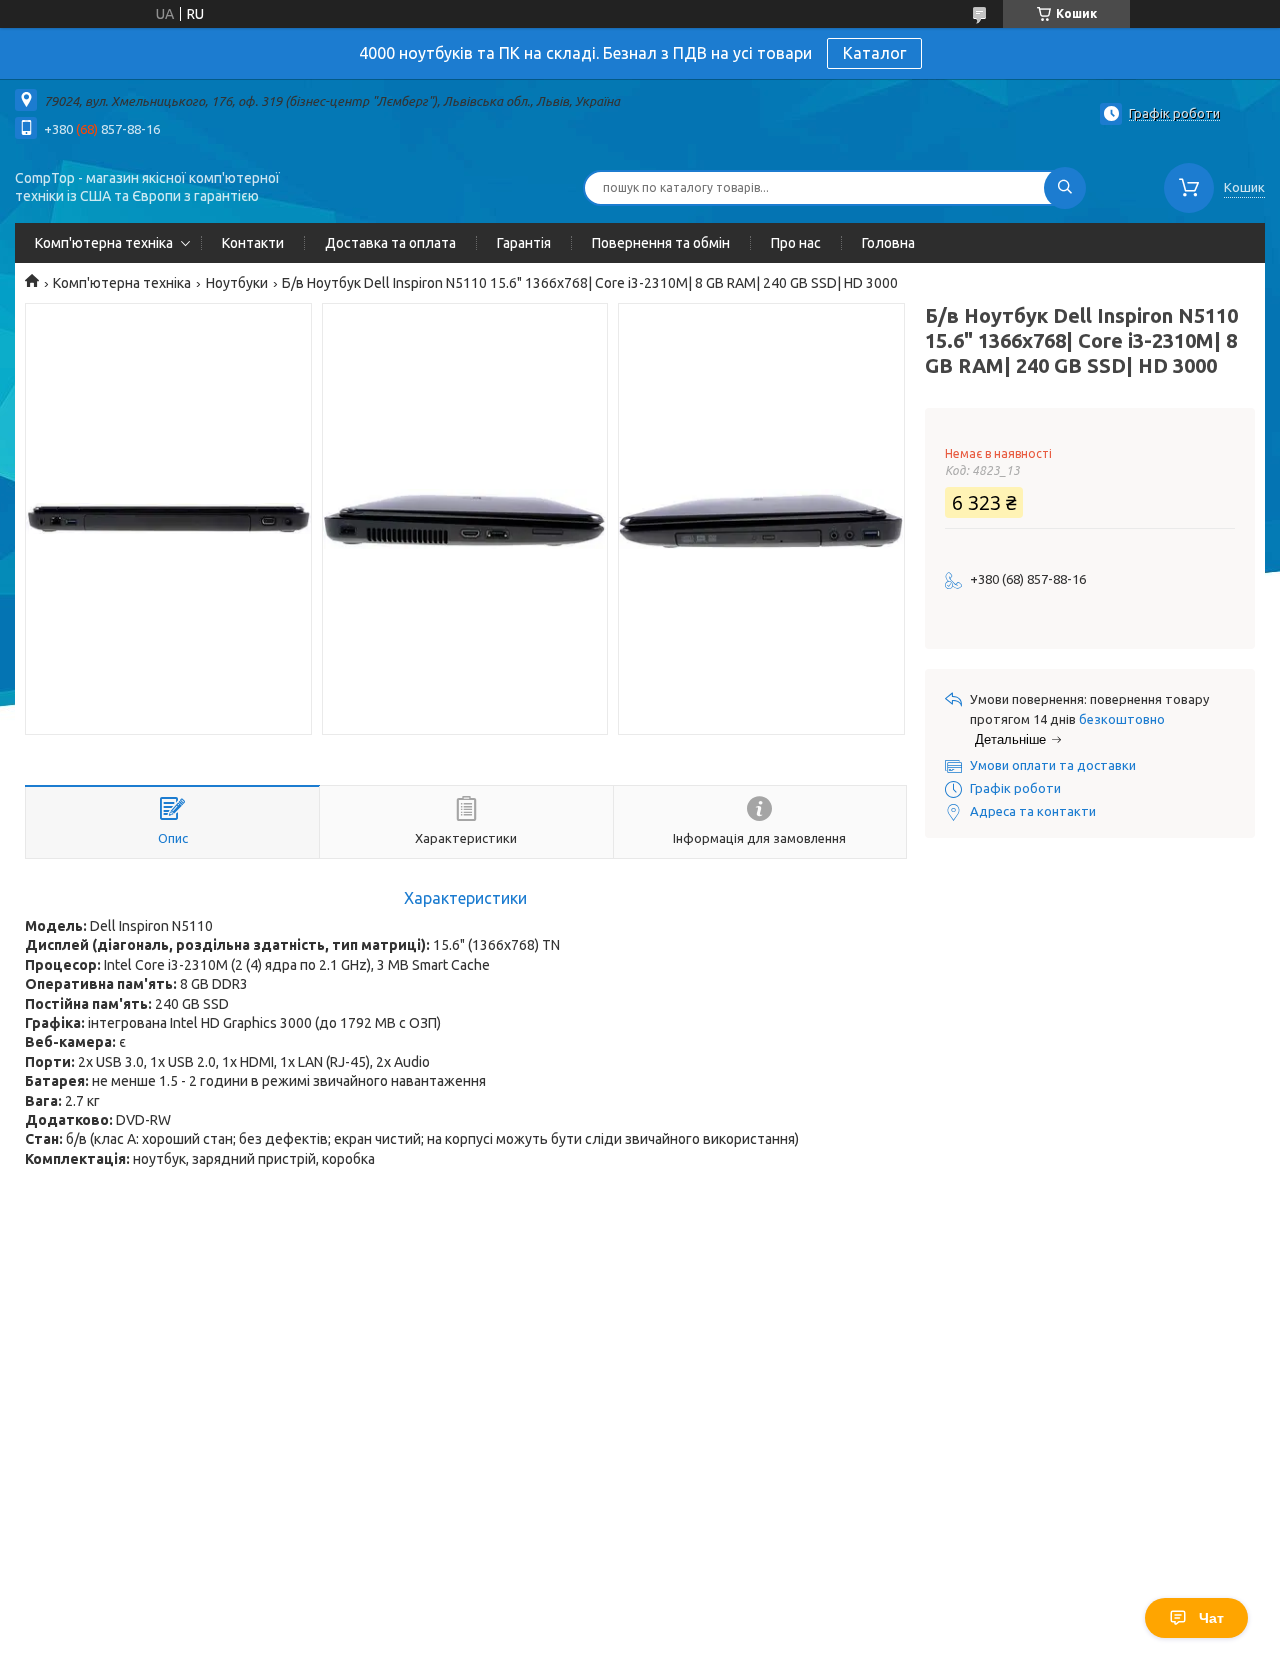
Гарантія (524, 243)
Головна (888, 243)
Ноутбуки (237, 283)
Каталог (874, 53)
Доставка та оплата (390, 243)
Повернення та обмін (661, 243)
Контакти (253, 243)
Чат (1211, 1618)
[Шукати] (1065, 188)
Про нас (796, 243)
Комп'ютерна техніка (104, 243)
